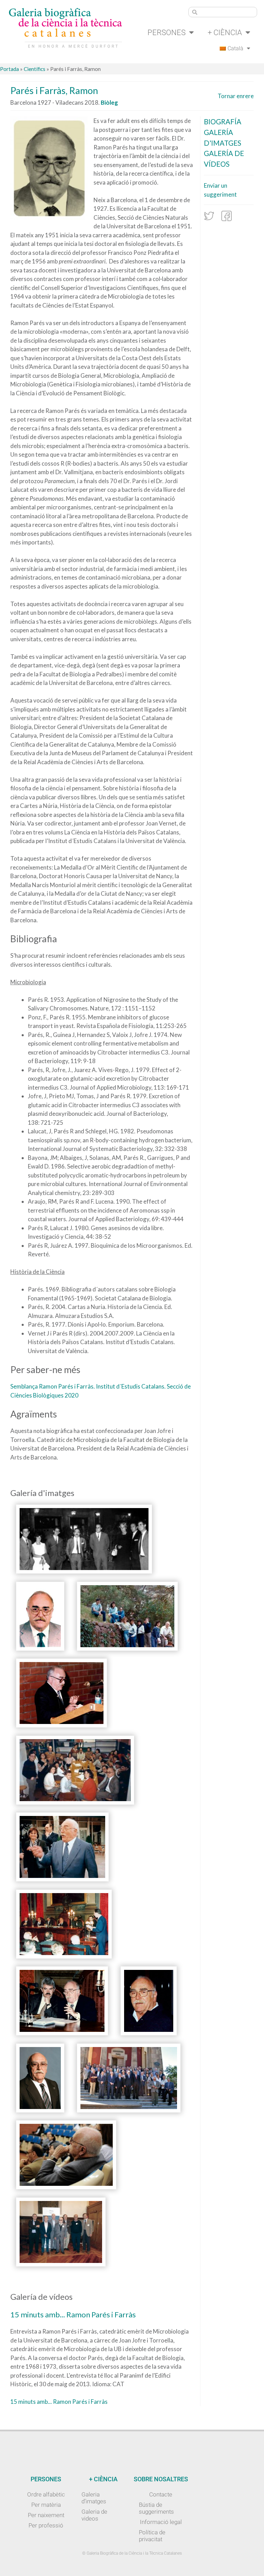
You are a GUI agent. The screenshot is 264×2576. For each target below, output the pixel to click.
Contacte (161, 2494)
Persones (167, 32)
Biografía (223, 122)
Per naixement (46, 2515)
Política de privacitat (152, 2536)
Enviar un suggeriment (220, 190)
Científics (35, 69)
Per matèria (46, 2505)
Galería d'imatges (223, 138)
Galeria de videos (94, 2515)
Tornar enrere (236, 96)
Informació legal (161, 2522)
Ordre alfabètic (46, 2494)
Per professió (46, 2525)
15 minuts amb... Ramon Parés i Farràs (59, 2402)
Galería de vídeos (224, 159)
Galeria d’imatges (94, 2498)
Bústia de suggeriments (156, 2508)
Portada (9, 69)
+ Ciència (225, 32)
